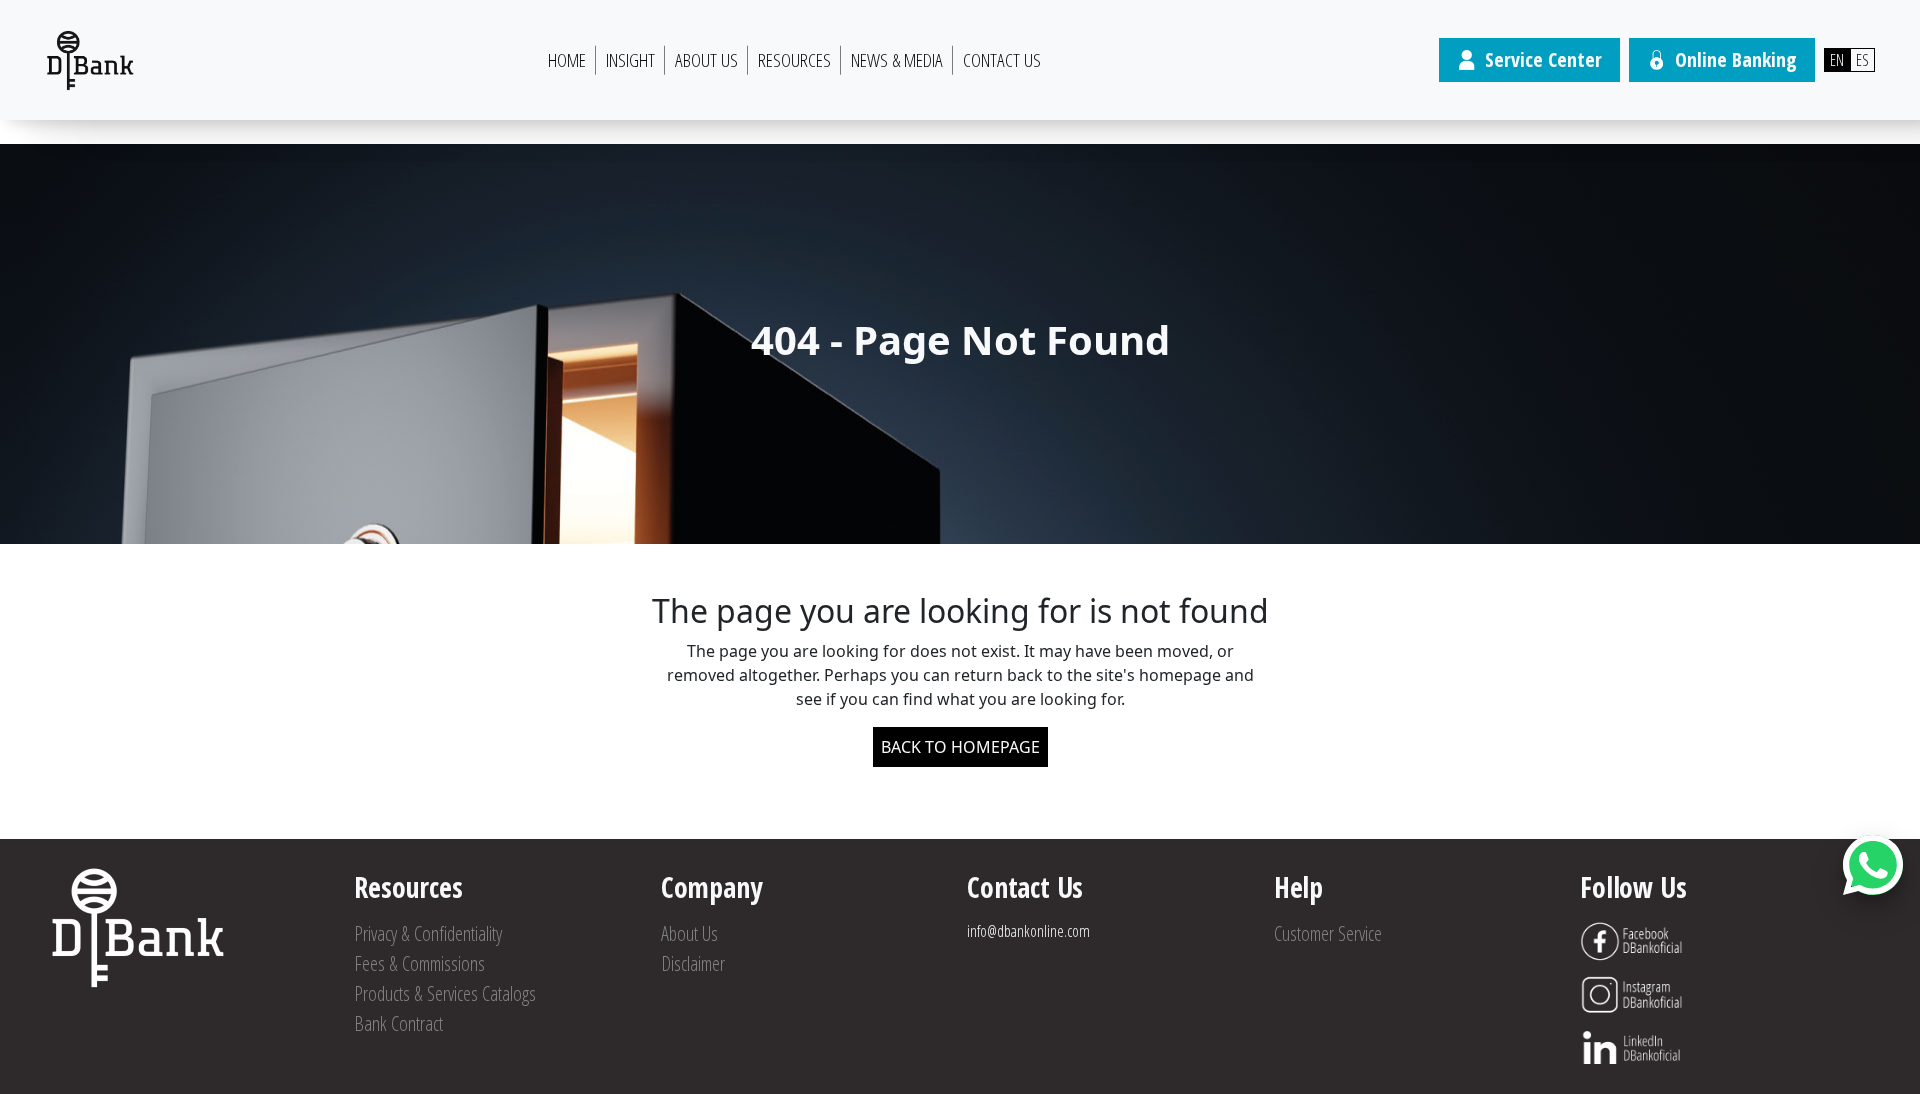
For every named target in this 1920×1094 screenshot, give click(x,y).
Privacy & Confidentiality (428, 933)
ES (1862, 60)
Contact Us (1002, 60)
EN (1837, 60)
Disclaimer (693, 963)
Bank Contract (398, 1023)
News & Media (897, 60)
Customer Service (1328, 933)
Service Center (1543, 59)
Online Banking (1736, 59)
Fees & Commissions (419, 963)
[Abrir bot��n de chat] (1873, 865)
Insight (630, 60)
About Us (706, 60)
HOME (567, 60)
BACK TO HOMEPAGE (960, 747)
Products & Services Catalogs (445, 993)
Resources (794, 60)
